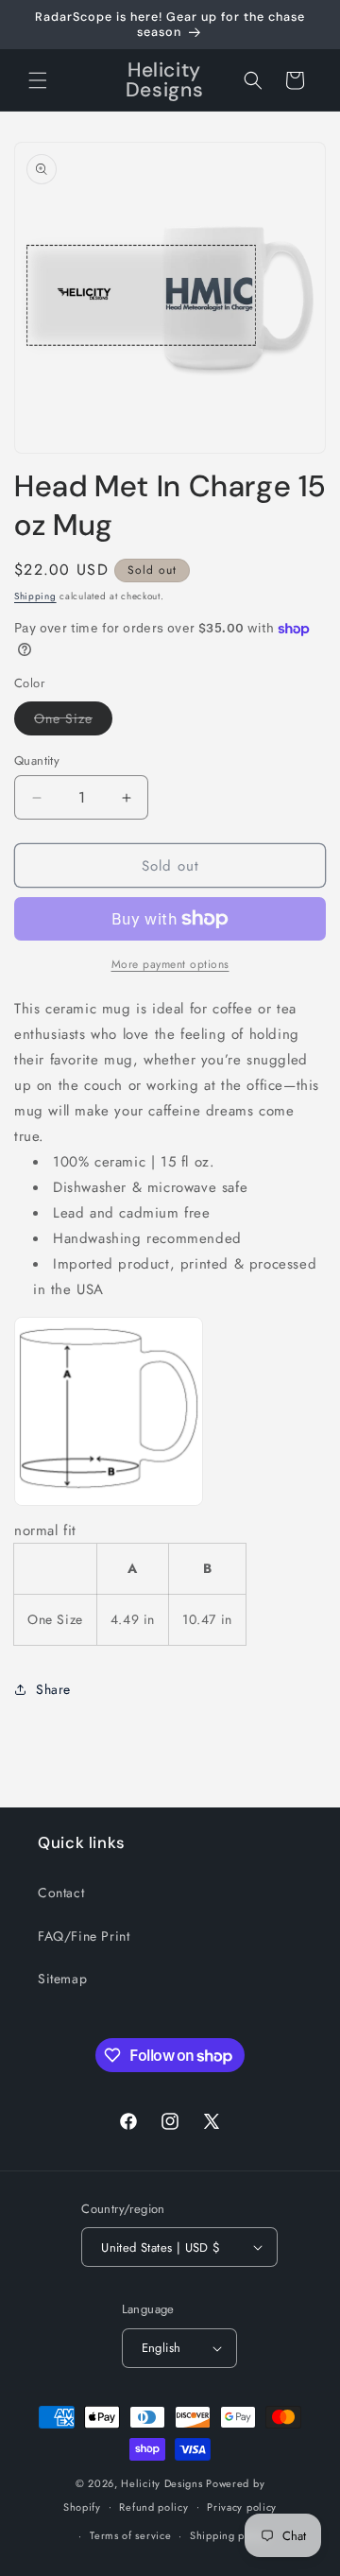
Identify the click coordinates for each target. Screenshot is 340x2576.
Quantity (37, 761)
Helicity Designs (161, 2483)
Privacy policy (242, 2507)
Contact (61, 1893)
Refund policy (153, 2507)
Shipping (35, 596)
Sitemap (62, 1979)
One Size (73, 722)
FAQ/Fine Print (84, 1936)
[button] (38, 80)
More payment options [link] (170, 964)
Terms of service (130, 2535)
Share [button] (53, 1689)
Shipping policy (229, 2535)
